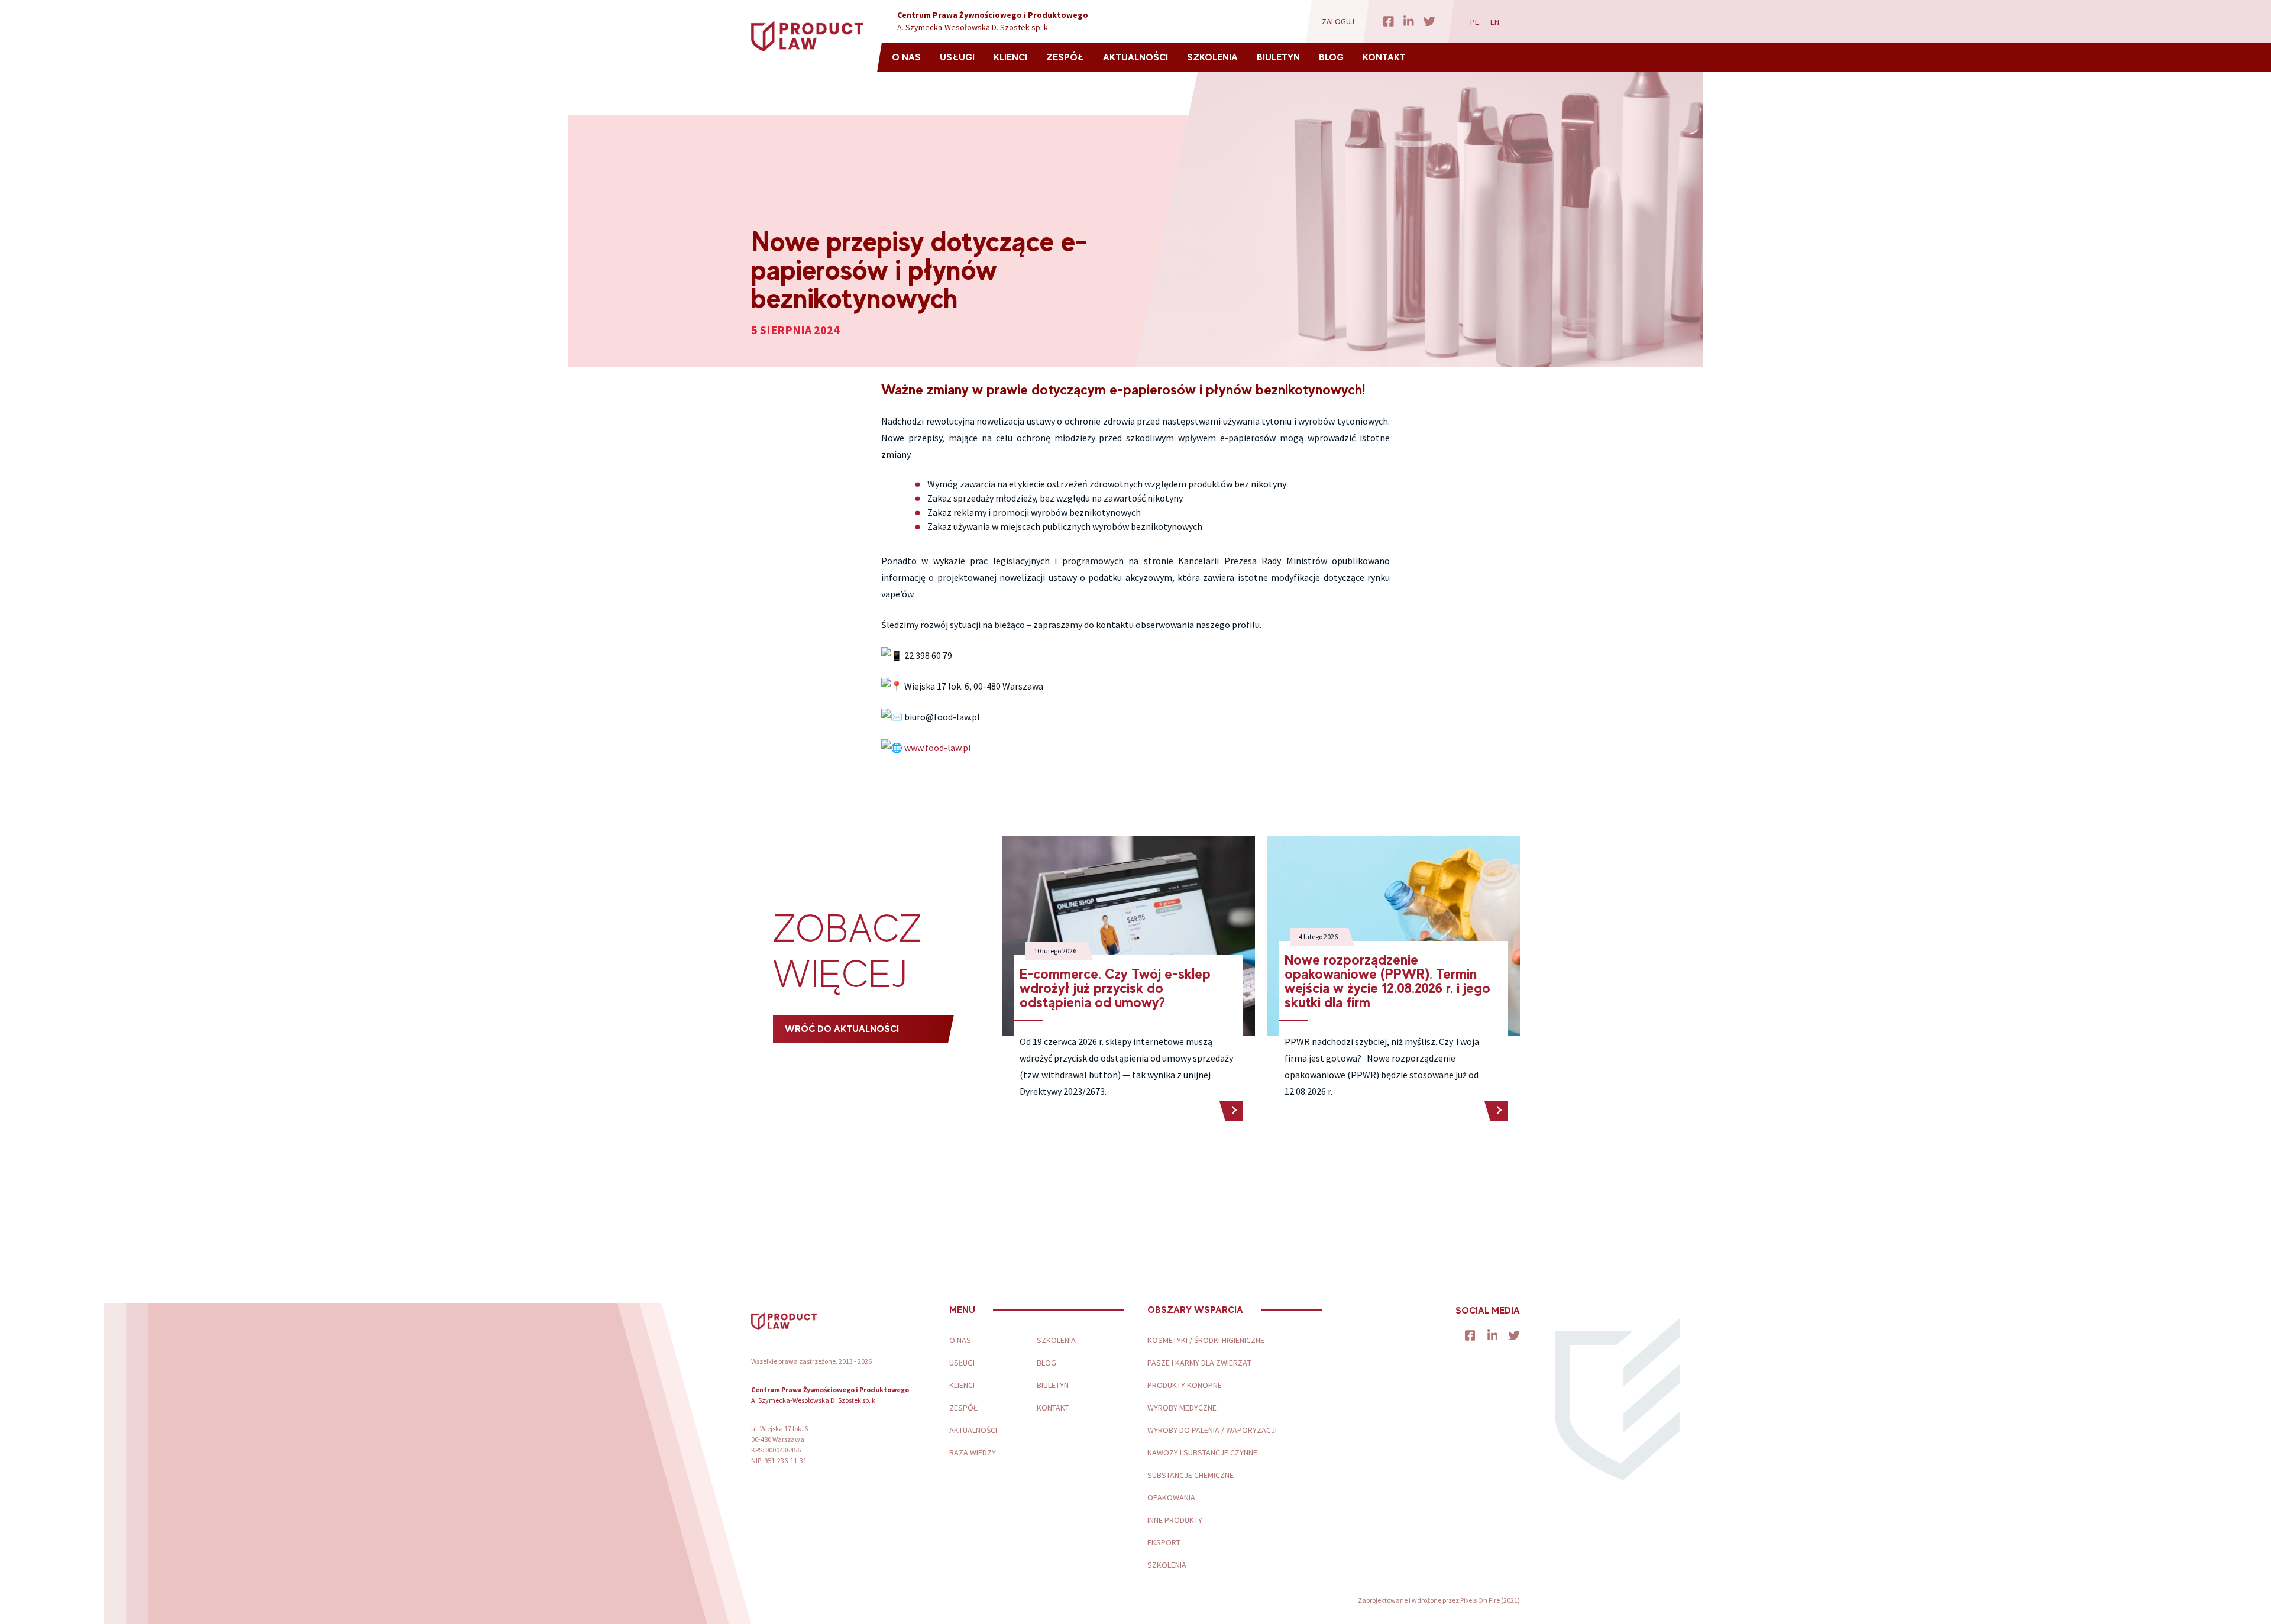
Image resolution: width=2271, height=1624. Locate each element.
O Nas (906, 57)
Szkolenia (1212, 57)
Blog (1331, 57)
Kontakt (1384, 57)
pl (1474, 22)
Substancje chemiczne (1191, 1475)
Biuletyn (1278, 57)
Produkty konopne (1185, 1385)
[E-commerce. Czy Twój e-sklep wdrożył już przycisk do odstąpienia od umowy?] (1231, 1111)
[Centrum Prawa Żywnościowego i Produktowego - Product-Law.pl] (807, 36)
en (1495, 22)
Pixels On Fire (1480, 1600)
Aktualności (1135, 57)
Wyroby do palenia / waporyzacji (1212, 1430)
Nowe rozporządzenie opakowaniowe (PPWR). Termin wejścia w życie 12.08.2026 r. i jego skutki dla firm (1387, 981)
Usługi (957, 57)
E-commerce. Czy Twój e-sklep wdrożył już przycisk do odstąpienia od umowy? (1115, 988)
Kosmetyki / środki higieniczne (1206, 1340)
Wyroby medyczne (1182, 1408)
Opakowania (1171, 1497)
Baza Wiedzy (973, 1452)
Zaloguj (1338, 21)
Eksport (1164, 1542)
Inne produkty (1175, 1520)
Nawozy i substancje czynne (1202, 1452)
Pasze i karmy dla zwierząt (1199, 1363)
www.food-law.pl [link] (938, 748)
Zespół (1065, 57)
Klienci (1010, 57)
